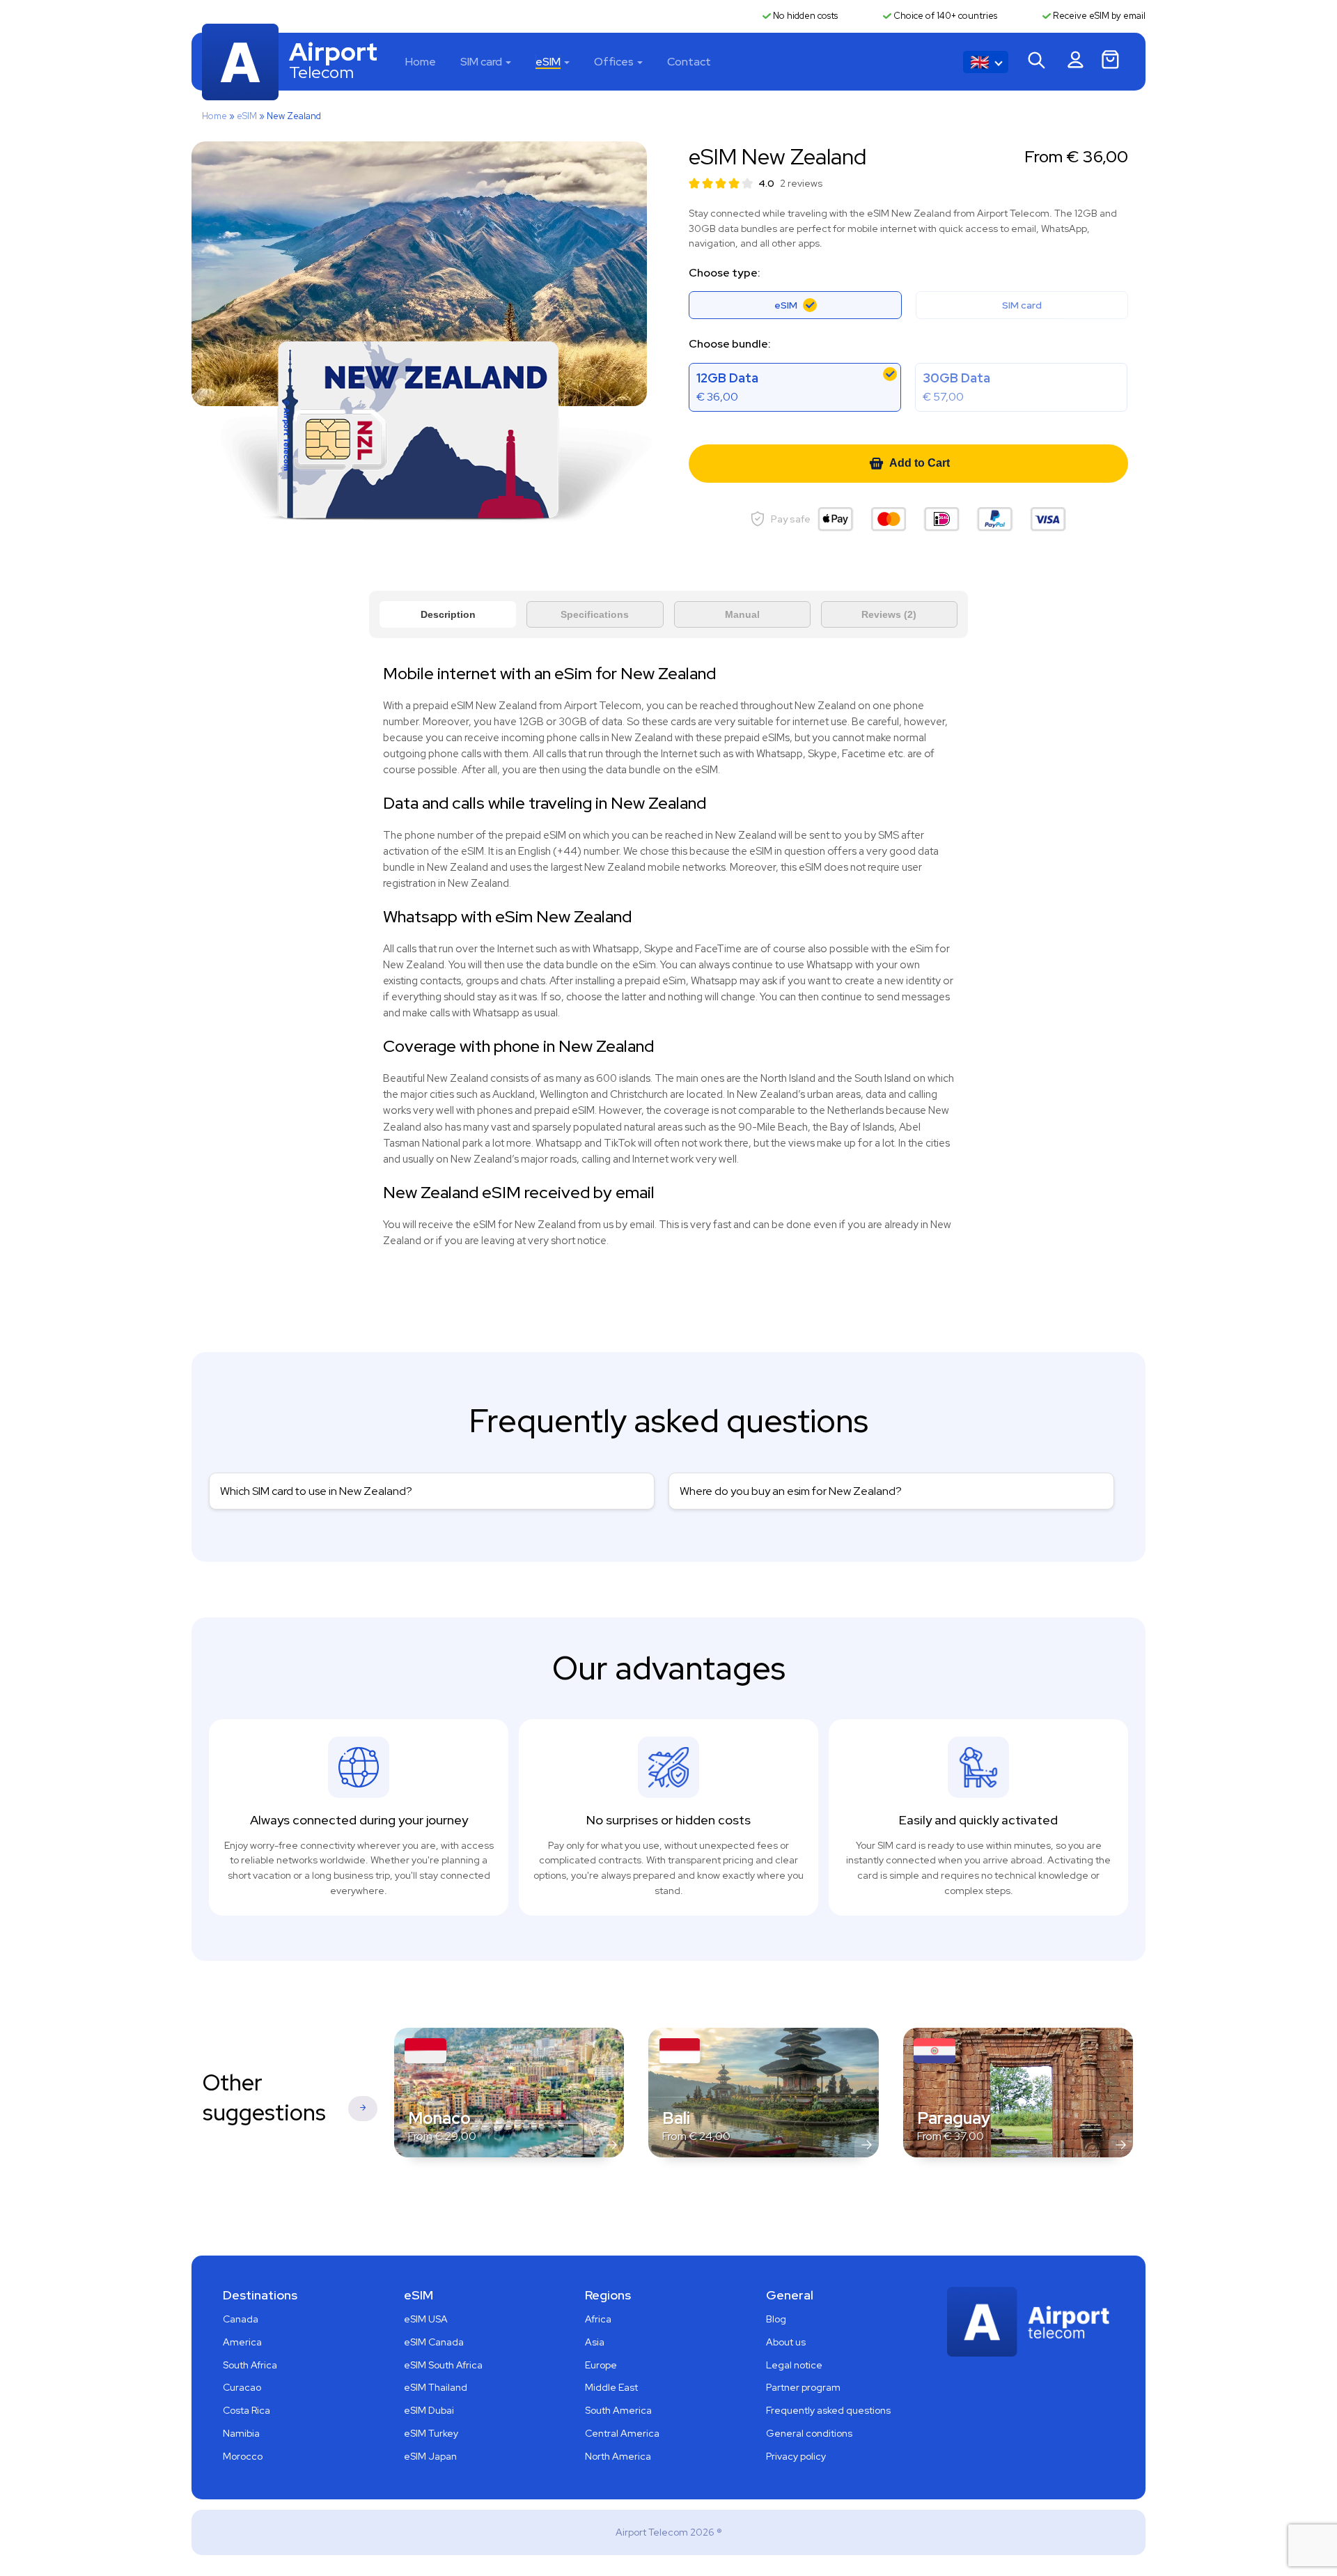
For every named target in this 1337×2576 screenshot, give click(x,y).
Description (448, 614)
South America (618, 2410)
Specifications (595, 614)
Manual (742, 614)
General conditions (809, 2433)
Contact (689, 62)
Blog (776, 2319)
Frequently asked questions (828, 2410)
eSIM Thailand (436, 2387)
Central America (622, 2433)
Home (421, 62)
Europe (601, 2365)
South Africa (250, 2365)
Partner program (803, 2387)
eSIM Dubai (429, 2410)
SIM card (481, 62)
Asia (595, 2342)
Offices (614, 62)
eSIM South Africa (443, 2365)
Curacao (242, 2387)
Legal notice (794, 2365)
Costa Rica (247, 2410)
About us (786, 2342)
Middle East (611, 2387)
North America (618, 2456)
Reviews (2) (889, 614)
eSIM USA (426, 2319)
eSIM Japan (430, 2456)
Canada (241, 2319)
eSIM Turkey (431, 2433)
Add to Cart (920, 463)
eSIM (548, 62)
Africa (598, 2319)
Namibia (241, 2433)
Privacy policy (796, 2456)
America (242, 2342)
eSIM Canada (434, 2342)
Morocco (243, 2456)
